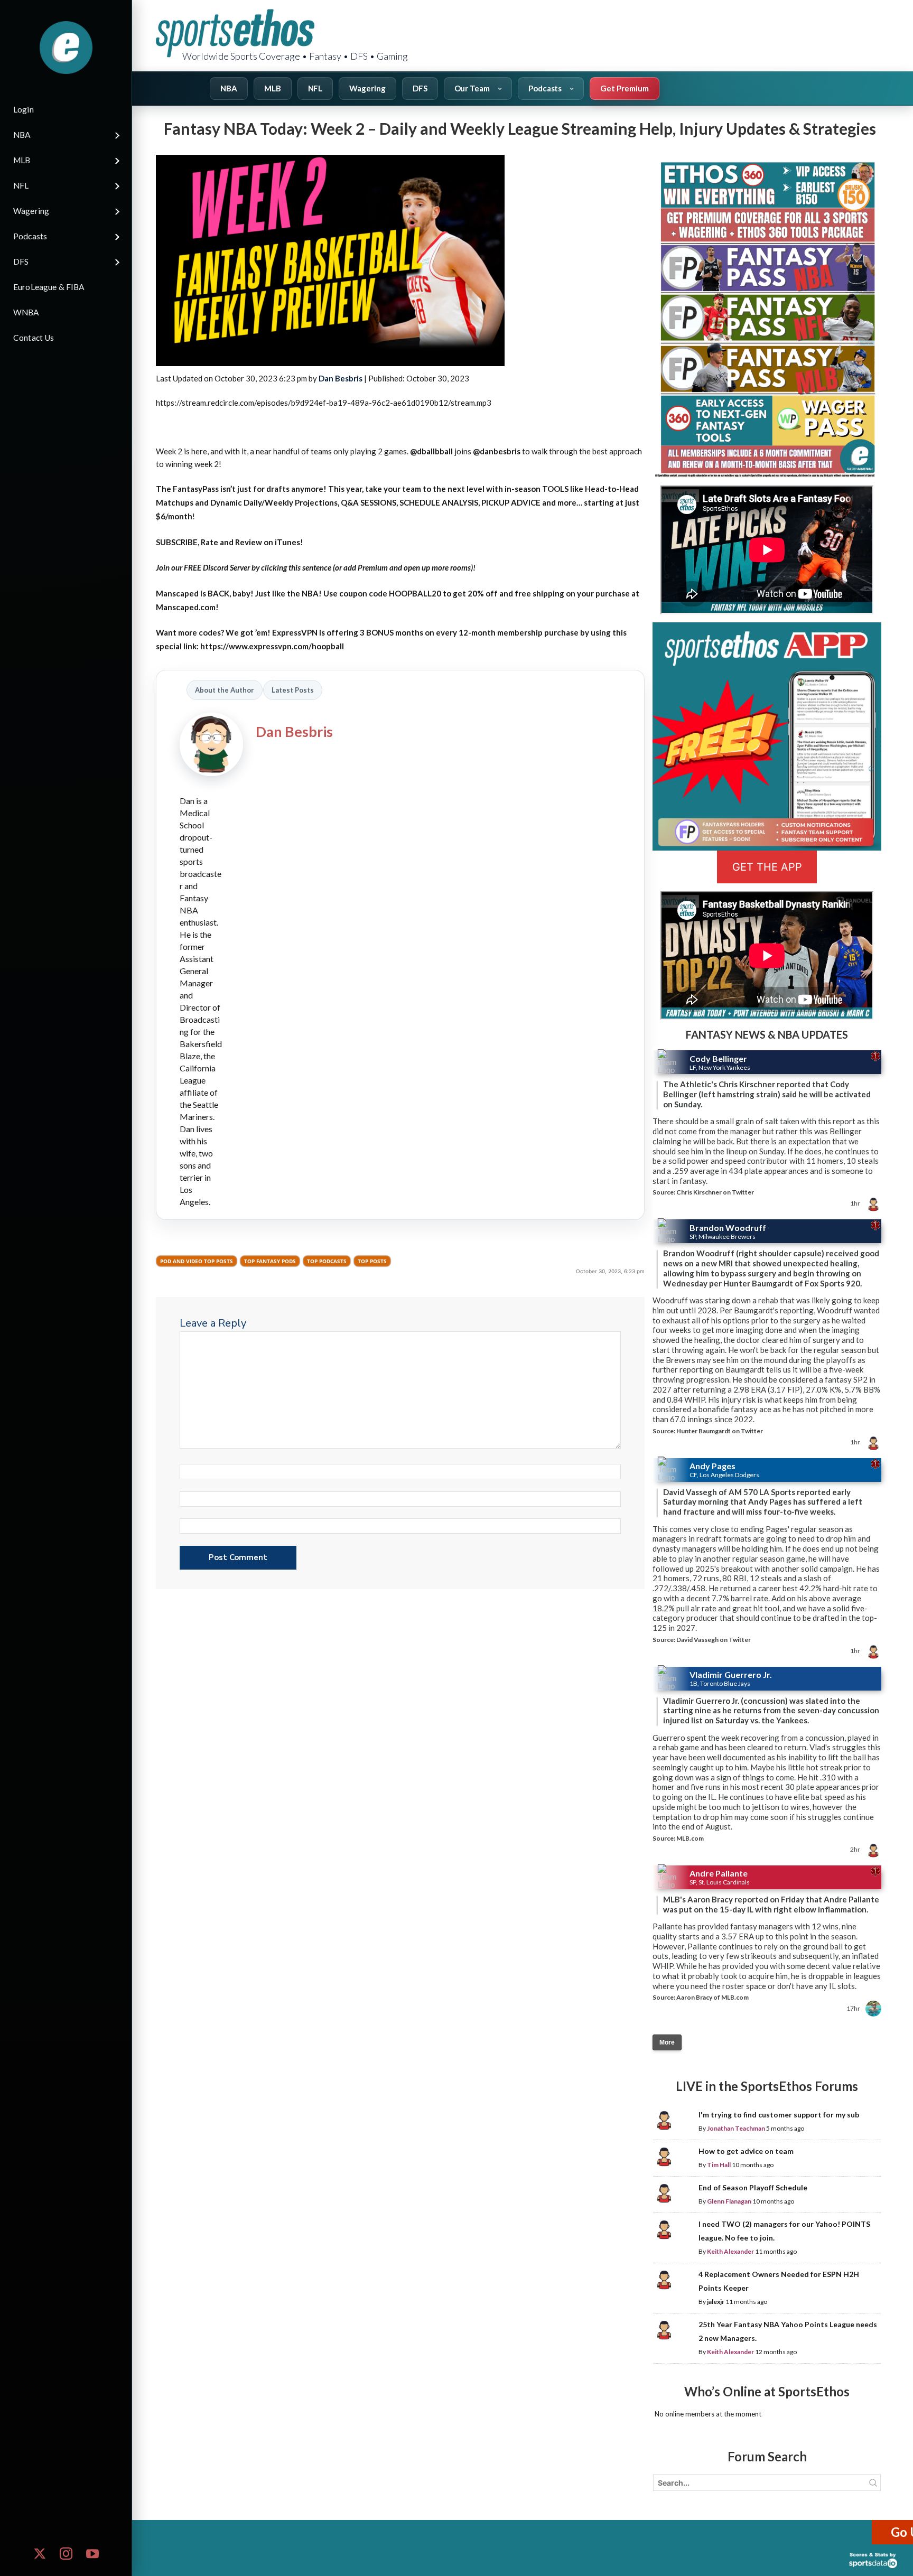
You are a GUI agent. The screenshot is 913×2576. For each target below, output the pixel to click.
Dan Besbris (341, 378)
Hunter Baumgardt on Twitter (720, 1431)
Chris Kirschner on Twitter (715, 1192)
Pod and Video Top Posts (197, 1261)
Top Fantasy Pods (270, 1261)
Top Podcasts (327, 1261)
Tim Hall (719, 2165)
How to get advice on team (746, 2151)
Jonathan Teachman (736, 2128)
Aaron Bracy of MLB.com (712, 1997)
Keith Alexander (730, 2251)
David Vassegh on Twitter (714, 1640)
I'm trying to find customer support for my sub (779, 2115)
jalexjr (716, 2302)
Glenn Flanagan (729, 2201)
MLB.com (690, 1838)
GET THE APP (767, 867)
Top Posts (372, 1261)
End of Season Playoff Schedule (753, 2187)
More (667, 2042)
